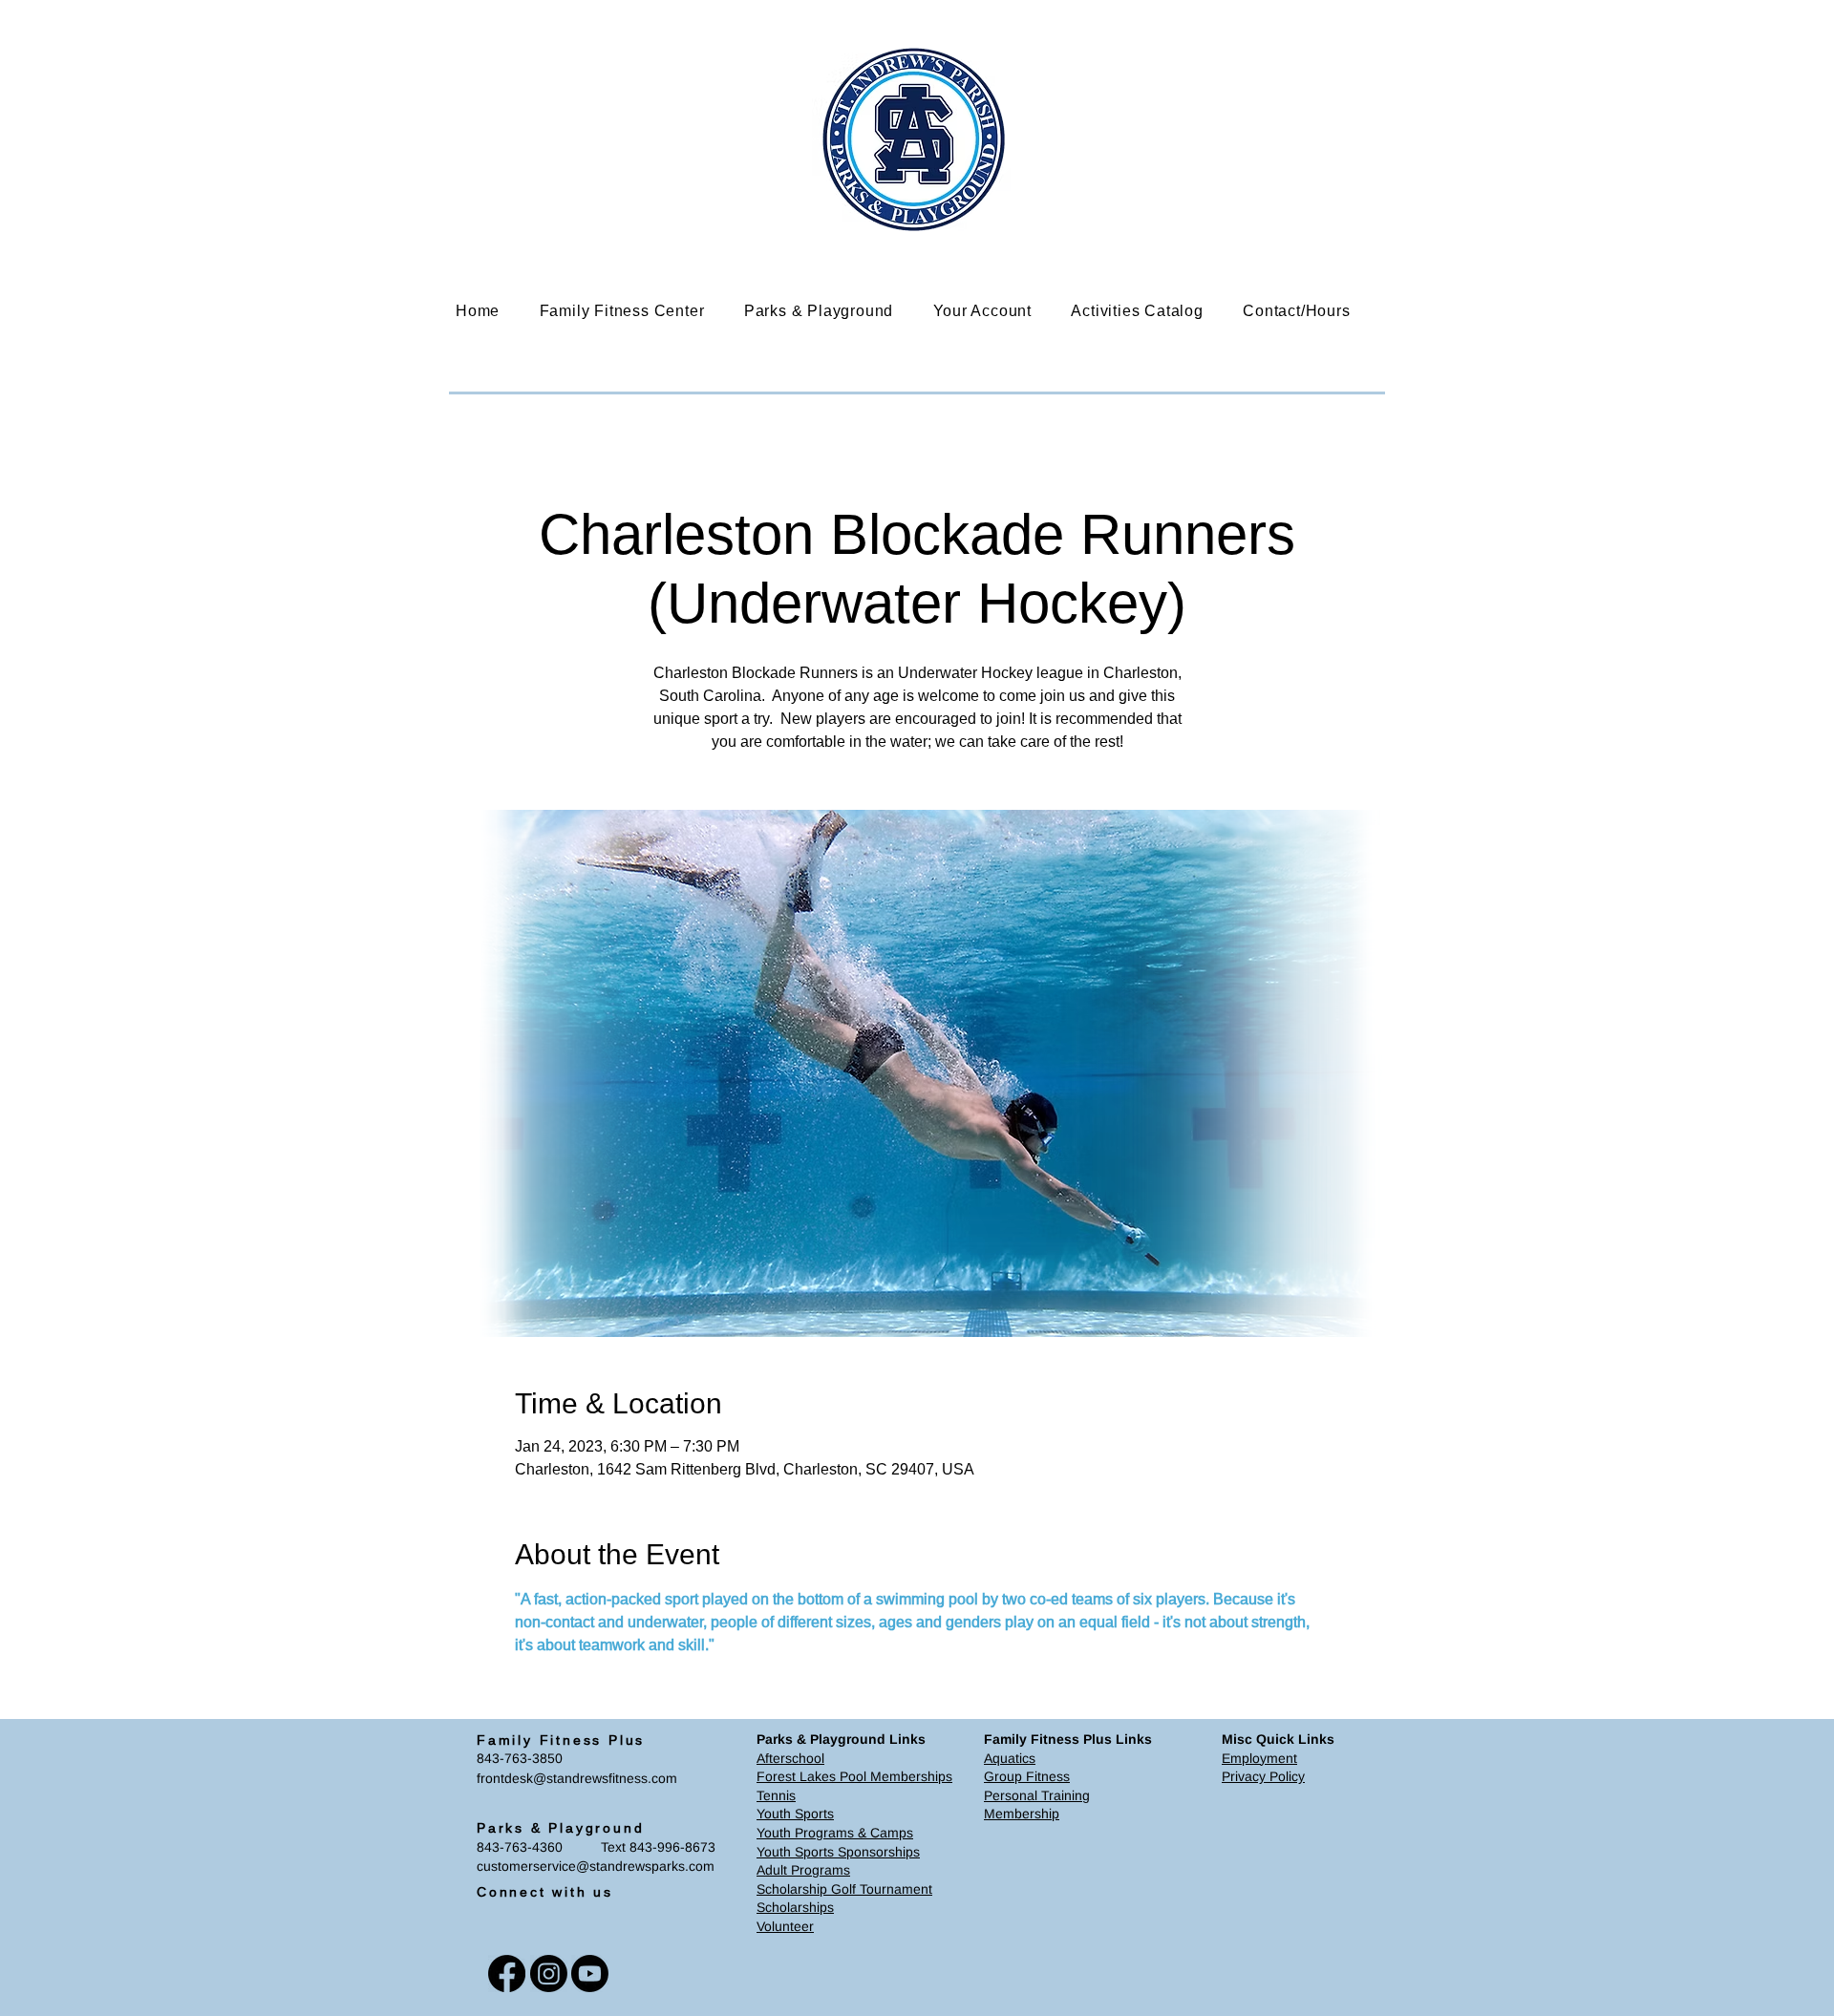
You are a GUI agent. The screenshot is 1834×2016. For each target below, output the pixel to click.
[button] (636, 311)
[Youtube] (590, 1974)
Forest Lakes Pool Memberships (854, 1776)
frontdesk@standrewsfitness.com (577, 1778)
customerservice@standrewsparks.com (596, 1866)
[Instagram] (549, 1974)
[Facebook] (507, 1974)
